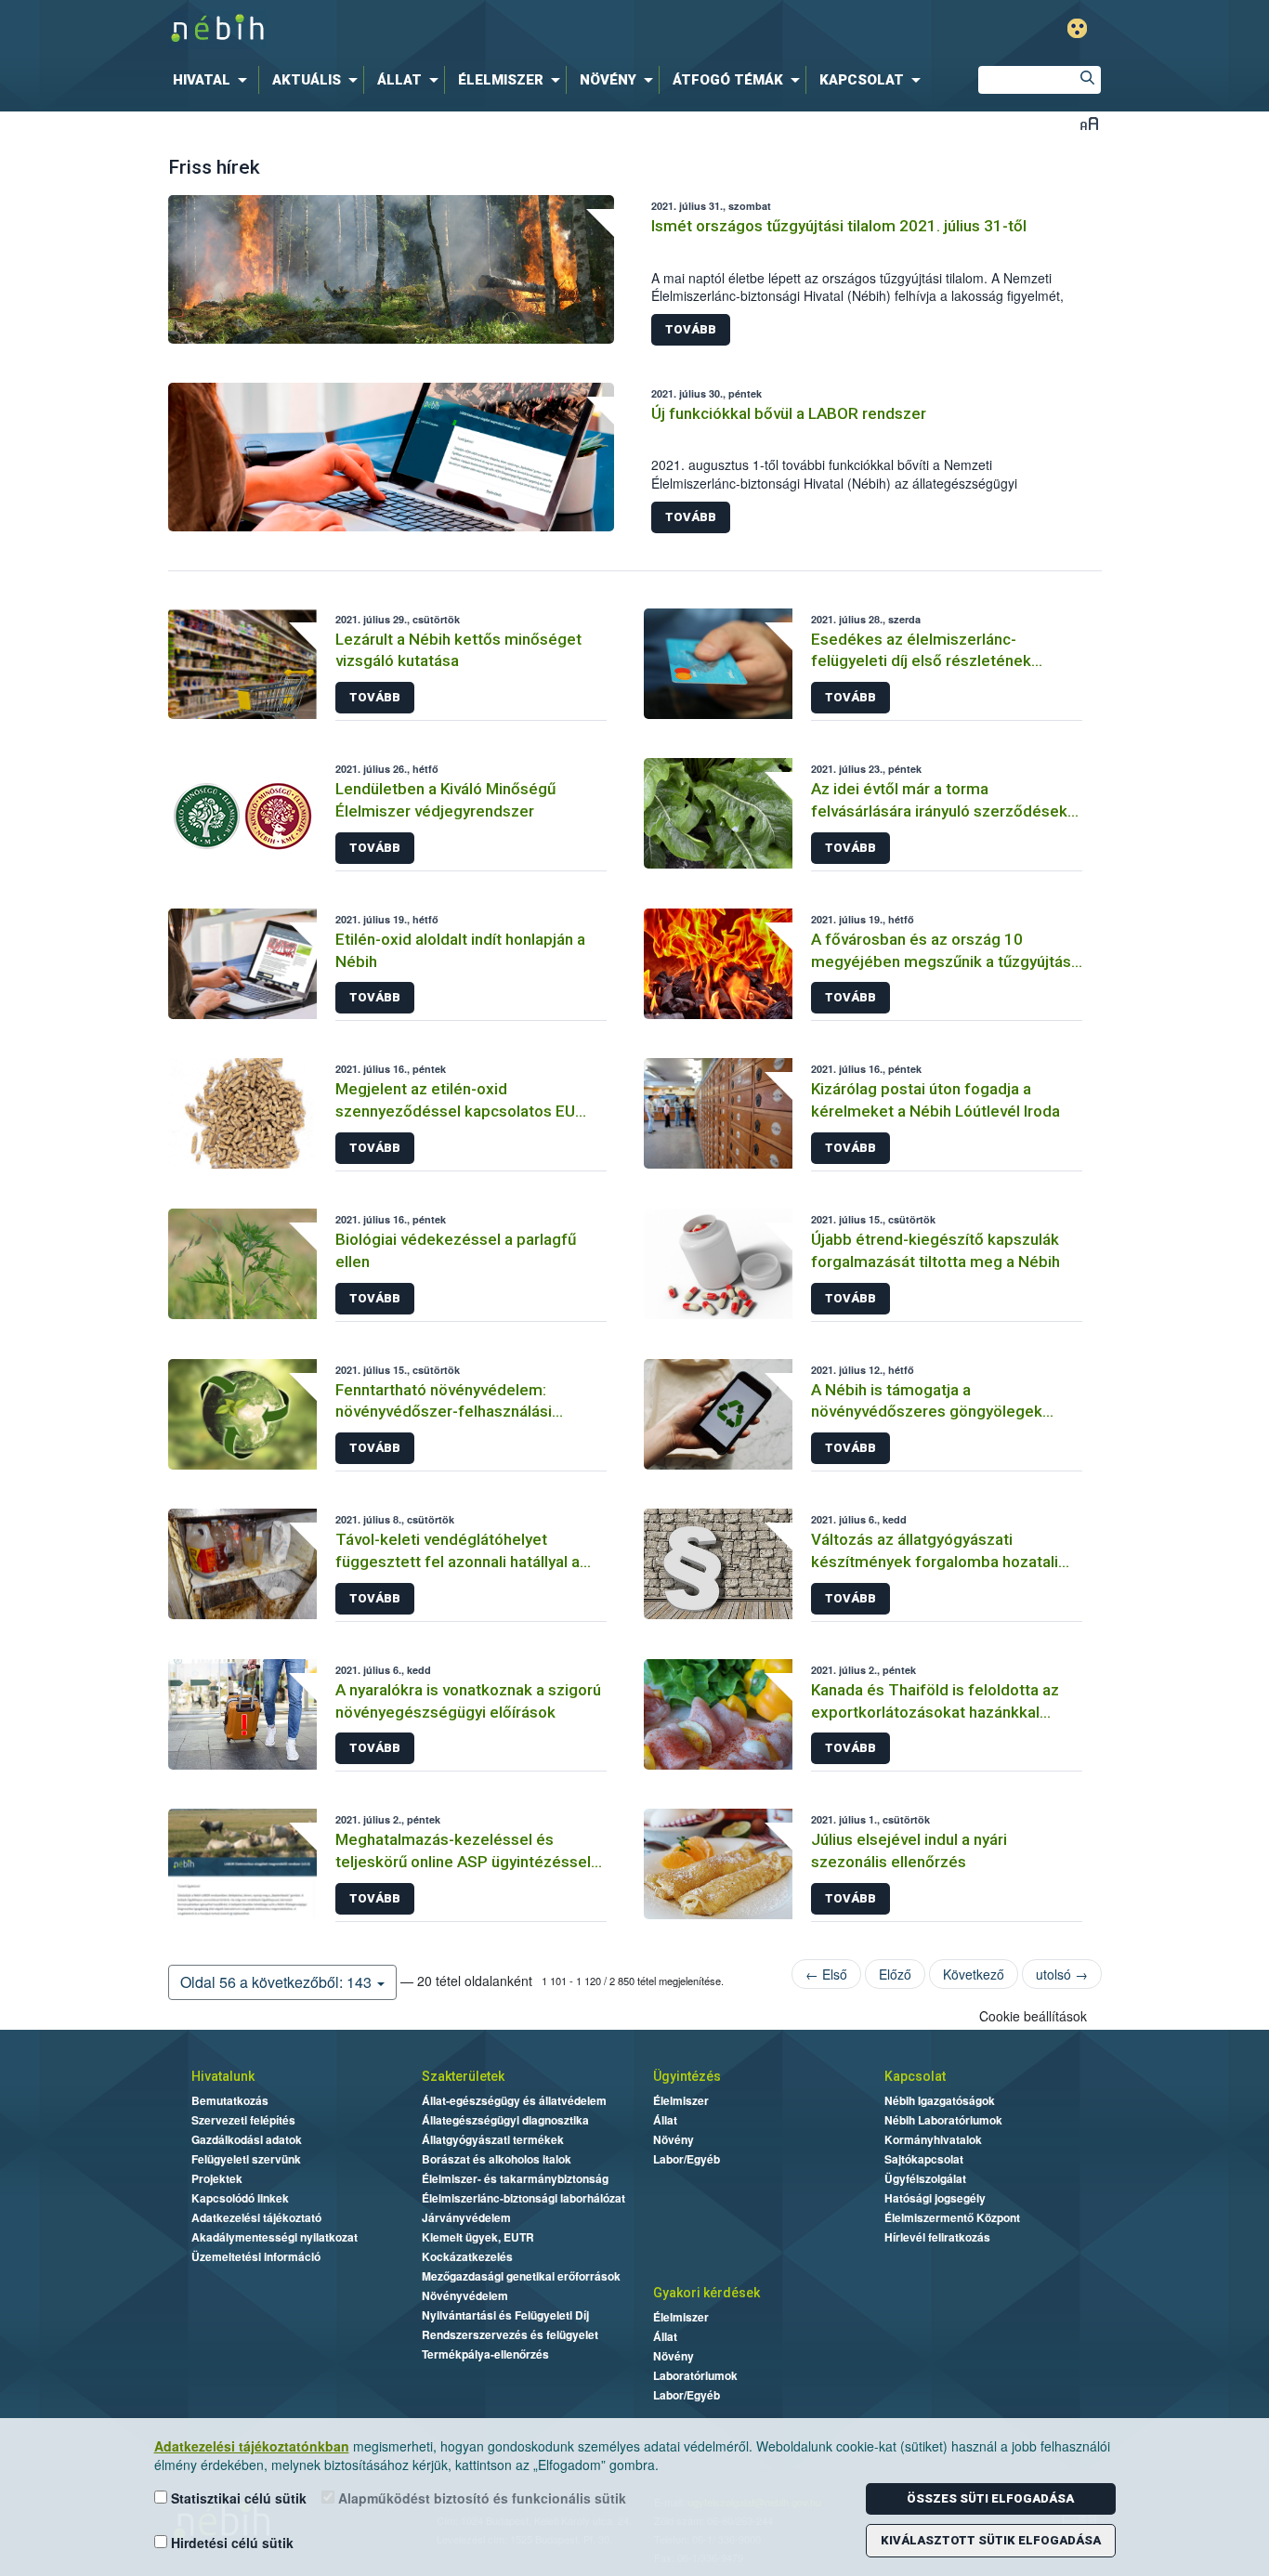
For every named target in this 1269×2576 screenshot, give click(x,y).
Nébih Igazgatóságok (940, 2100)
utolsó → (1062, 1974)
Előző (895, 1974)
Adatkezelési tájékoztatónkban (252, 2446)
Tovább (691, 329)
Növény (674, 2139)
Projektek (217, 2178)
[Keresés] (1087, 80)
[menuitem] (214, 80)
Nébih (437, 29)
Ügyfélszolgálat (925, 2178)
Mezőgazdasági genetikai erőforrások (521, 2276)
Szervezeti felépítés (243, 2120)
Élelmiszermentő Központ (952, 2217)
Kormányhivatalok (933, 2139)
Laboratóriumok (695, 2375)
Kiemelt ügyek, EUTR (478, 2237)
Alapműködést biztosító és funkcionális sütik (480, 2498)
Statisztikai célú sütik (237, 2498)
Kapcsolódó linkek (240, 2198)
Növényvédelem (465, 2295)
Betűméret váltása (1089, 123)
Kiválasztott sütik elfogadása (991, 2540)
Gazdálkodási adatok (247, 2139)
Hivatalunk (223, 2076)
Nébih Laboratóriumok (943, 2120)
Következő (974, 1974)
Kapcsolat (915, 2076)
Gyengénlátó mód (1077, 28)
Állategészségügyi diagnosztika (505, 2120)
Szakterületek (463, 2076)
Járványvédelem (466, 2217)
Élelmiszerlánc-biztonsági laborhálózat (523, 2198)
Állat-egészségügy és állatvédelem (514, 2100)
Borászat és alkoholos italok (497, 2159)
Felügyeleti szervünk (246, 2159)
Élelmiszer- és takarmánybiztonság (515, 2178)
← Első (826, 1974)
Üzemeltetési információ (256, 2256)
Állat (665, 2120)
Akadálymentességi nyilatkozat (275, 2237)
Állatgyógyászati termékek (493, 2139)
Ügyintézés (687, 2076)
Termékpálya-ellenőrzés (485, 2354)
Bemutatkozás (230, 2100)
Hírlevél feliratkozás (937, 2237)
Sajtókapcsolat (924, 2159)
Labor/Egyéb (687, 2159)
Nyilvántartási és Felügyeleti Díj (505, 2315)
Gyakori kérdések (706, 2293)
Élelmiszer (681, 2100)
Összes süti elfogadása (990, 2498)
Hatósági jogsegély (935, 2198)
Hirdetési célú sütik (230, 2543)
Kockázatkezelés (467, 2256)
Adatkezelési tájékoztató (256, 2217)
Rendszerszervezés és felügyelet (510, 2334)
